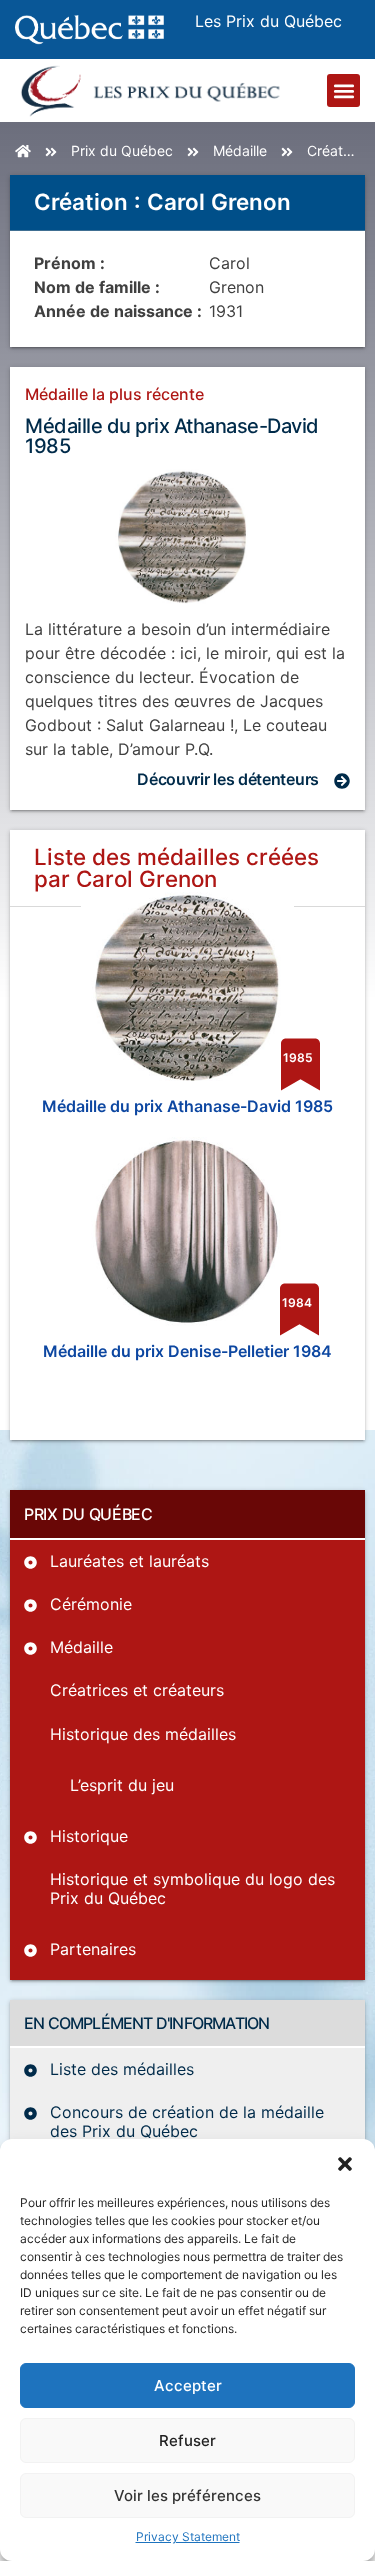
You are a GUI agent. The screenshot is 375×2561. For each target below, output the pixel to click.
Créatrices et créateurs (137, 1690)
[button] (345, 2164)
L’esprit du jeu (122, 1785)
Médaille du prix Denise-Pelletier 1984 (187, 1351)
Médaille (240, 150)
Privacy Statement (188, 2536)
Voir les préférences (187, 2495)
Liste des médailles (122, 2069)
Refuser (187, 2440)
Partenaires (93, 1949)
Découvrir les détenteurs (228, 779)
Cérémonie (91, 1604)
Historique (89, 1836)
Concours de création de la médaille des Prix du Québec (187, 2121)
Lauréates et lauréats (129, 1561)
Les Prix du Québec (268, 21)
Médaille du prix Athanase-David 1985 (172, 436)
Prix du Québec (122, 150)
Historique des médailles (143, 1734)
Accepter (188, 2385)
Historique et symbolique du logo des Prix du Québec (192, 1888)
